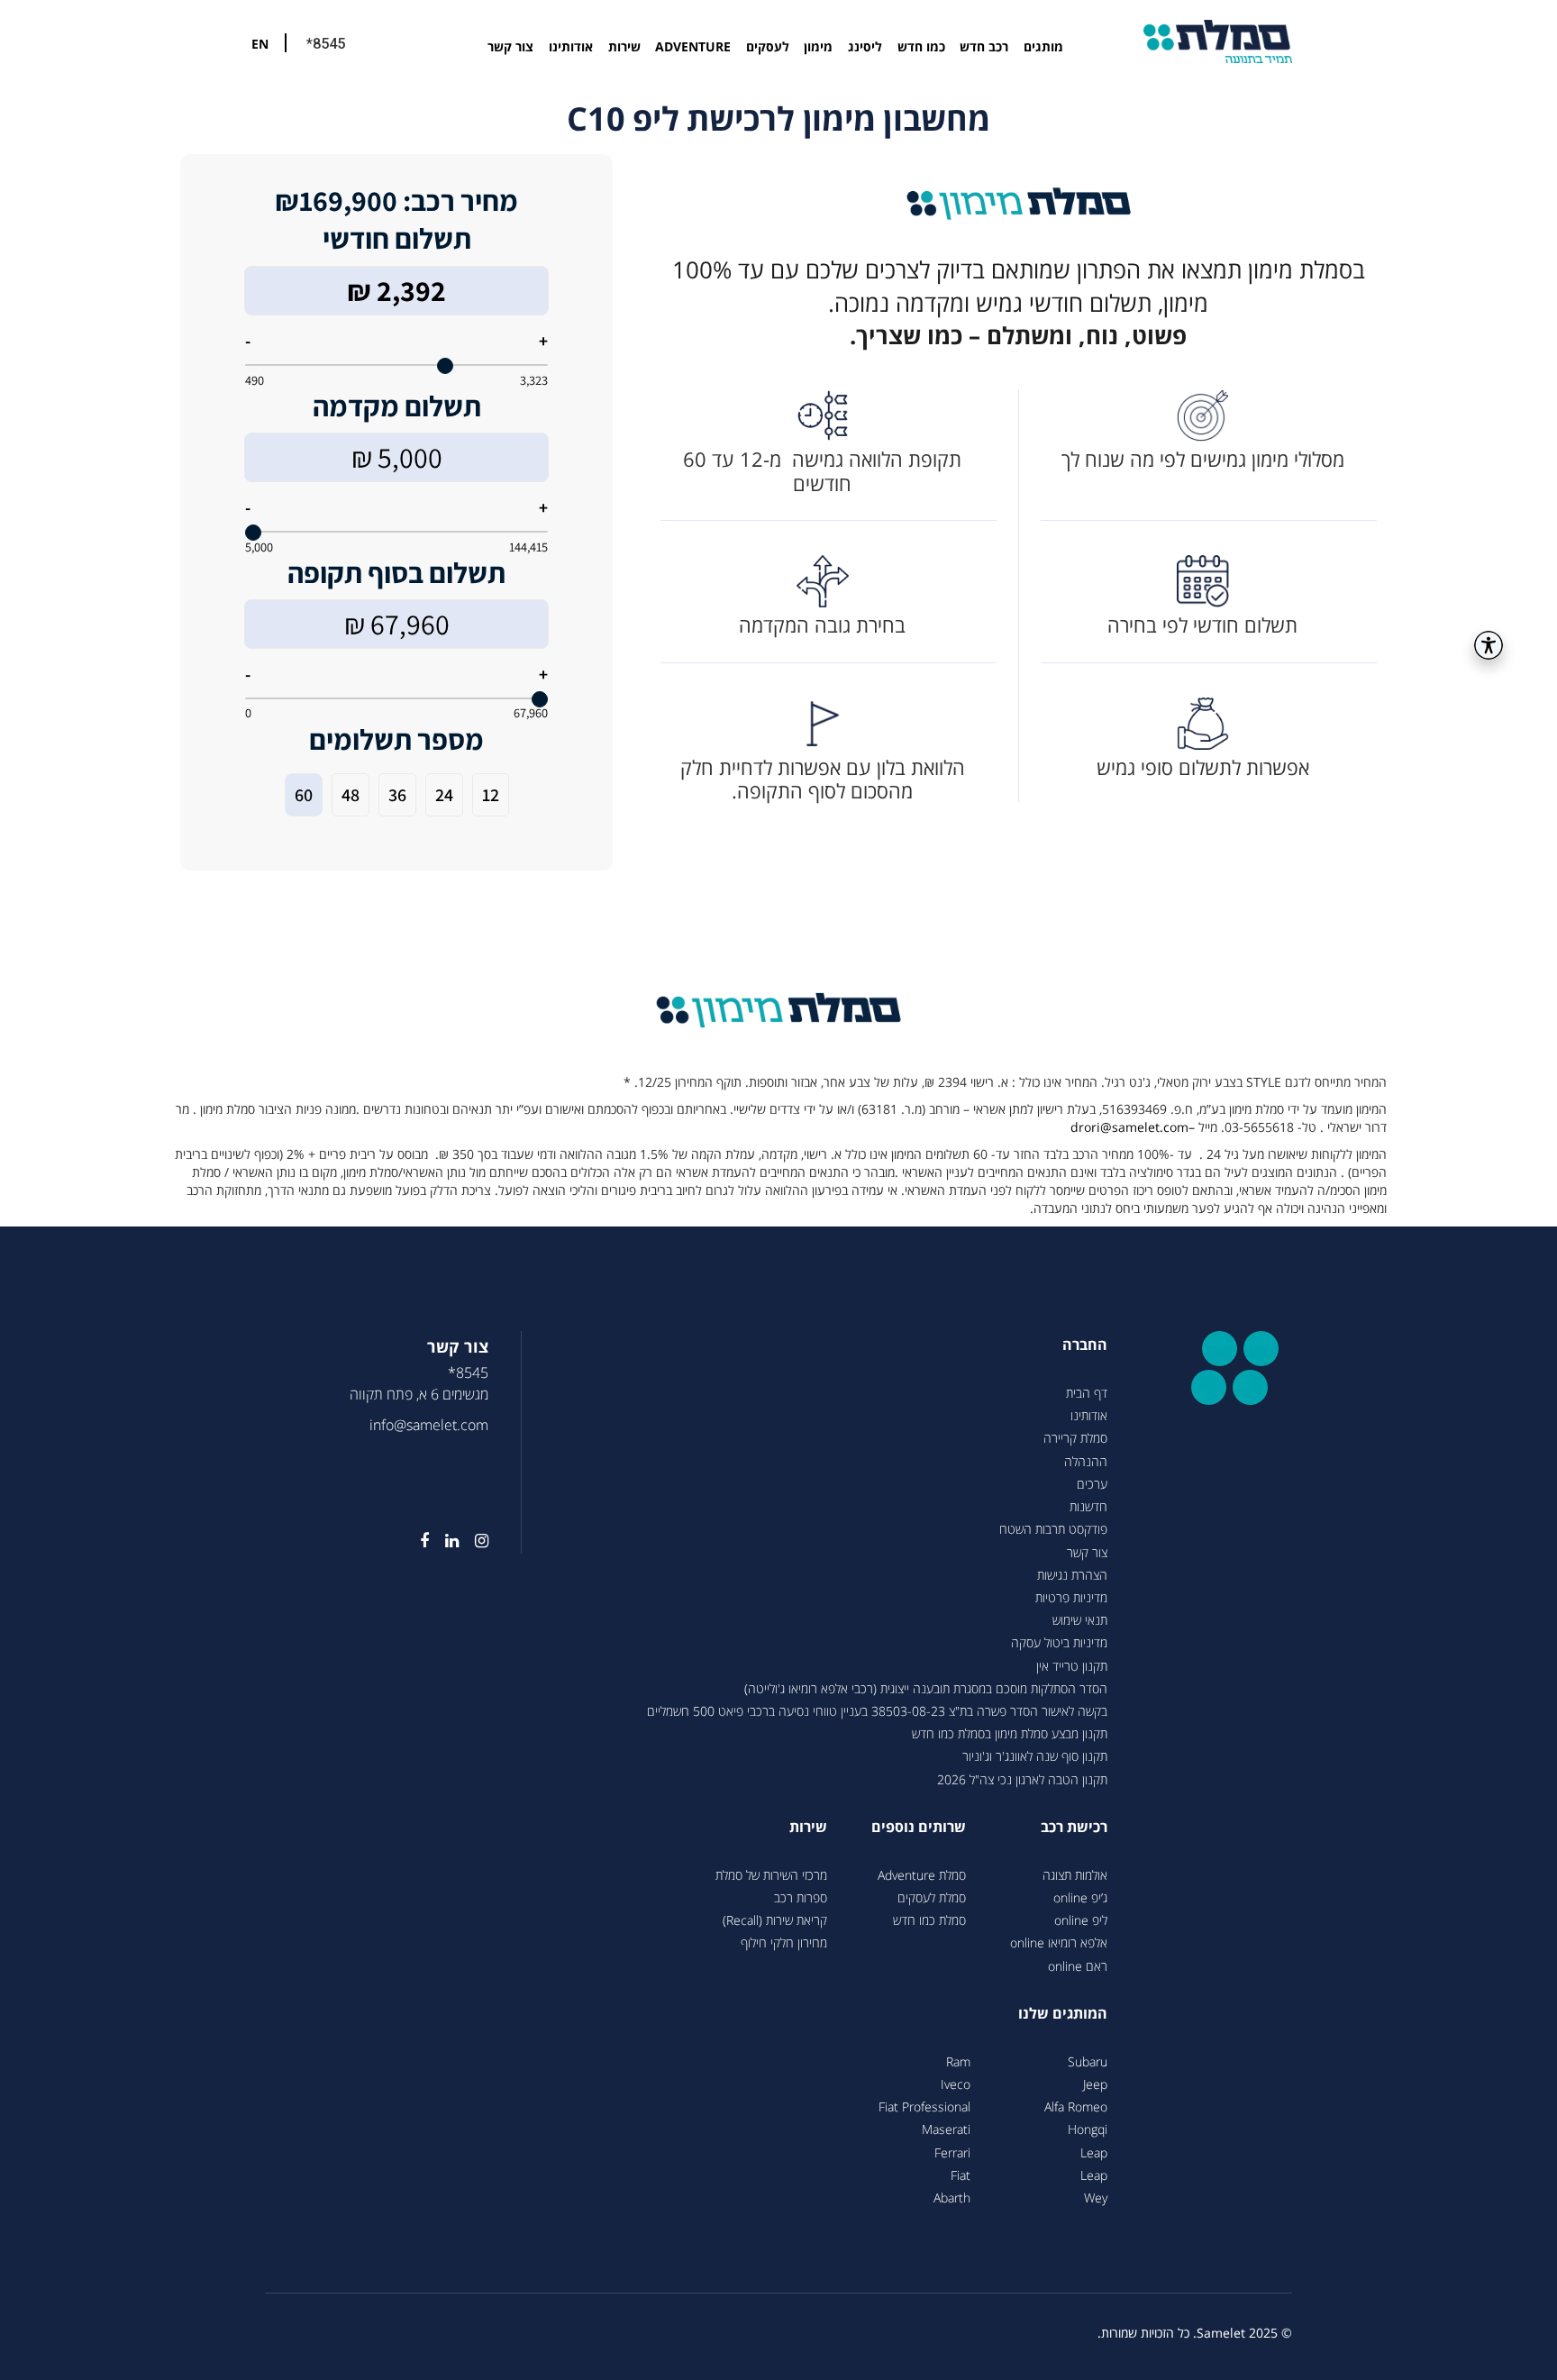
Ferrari (952, 2152)
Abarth (952, 2198)
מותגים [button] (1043, 46)
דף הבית (1087, 1393)
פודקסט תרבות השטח (1053, 1529)
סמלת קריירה (1075, 1438)
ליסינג (865, 46)
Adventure (693, 46)
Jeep (1095, 2084)
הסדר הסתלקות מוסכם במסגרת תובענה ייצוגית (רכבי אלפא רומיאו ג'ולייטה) (926, 1688)
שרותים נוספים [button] (919, 1827)
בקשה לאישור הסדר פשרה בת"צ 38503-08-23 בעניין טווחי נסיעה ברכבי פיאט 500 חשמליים (877, 1711)
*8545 (326, 44)
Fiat (961, 2175)
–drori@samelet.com (1133, 1127)
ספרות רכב (801, 1897)
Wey (1096, 2198)
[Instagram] (473, 1541)
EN (260, 44)
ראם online (1078, 1966)
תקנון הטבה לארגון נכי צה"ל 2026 (1022, 1779)
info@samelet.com (429, 1425)
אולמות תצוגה (1075, 1875)
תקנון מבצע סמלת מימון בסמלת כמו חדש (1010, 1733)
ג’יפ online (1080, 1897)
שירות (624, 46)
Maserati (946, 2129)
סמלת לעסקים (932, 1897)
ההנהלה (1086, 1461)
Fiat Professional (924, 2106)
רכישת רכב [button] (1074, 1827)
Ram (958, 2061)
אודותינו (571, 46)
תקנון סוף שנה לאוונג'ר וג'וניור (1035, 1756)
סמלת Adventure (922, 1875)
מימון (818, 46)
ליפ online (1081, 1920)
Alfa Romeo (1076, 2106)
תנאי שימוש (1080, 1620)
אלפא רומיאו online (1059, 1942)
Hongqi (1088, 2129)
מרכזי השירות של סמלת (771, 1875)
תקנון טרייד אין (1072, 1666)
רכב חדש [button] (984, 46)
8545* (468, 1372)
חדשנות (1088, 1506)
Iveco (956, 2084)
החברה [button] (1085, 1345)
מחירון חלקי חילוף (784, 1942)
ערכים (1092, 1484)
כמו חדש (921, 46)
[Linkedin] (444, 1541)
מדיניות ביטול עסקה (1059, 1642)
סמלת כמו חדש (929, 1920)
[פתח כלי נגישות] (1489, 645)
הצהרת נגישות (1072, 1575)
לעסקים (768, 46)
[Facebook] (416, 1541)
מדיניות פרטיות (1071, 1597)
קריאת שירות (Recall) (775, 1920)
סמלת (1218, 41)
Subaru (1088, 2061)
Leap (1094, 2152)
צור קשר (510, 46)
